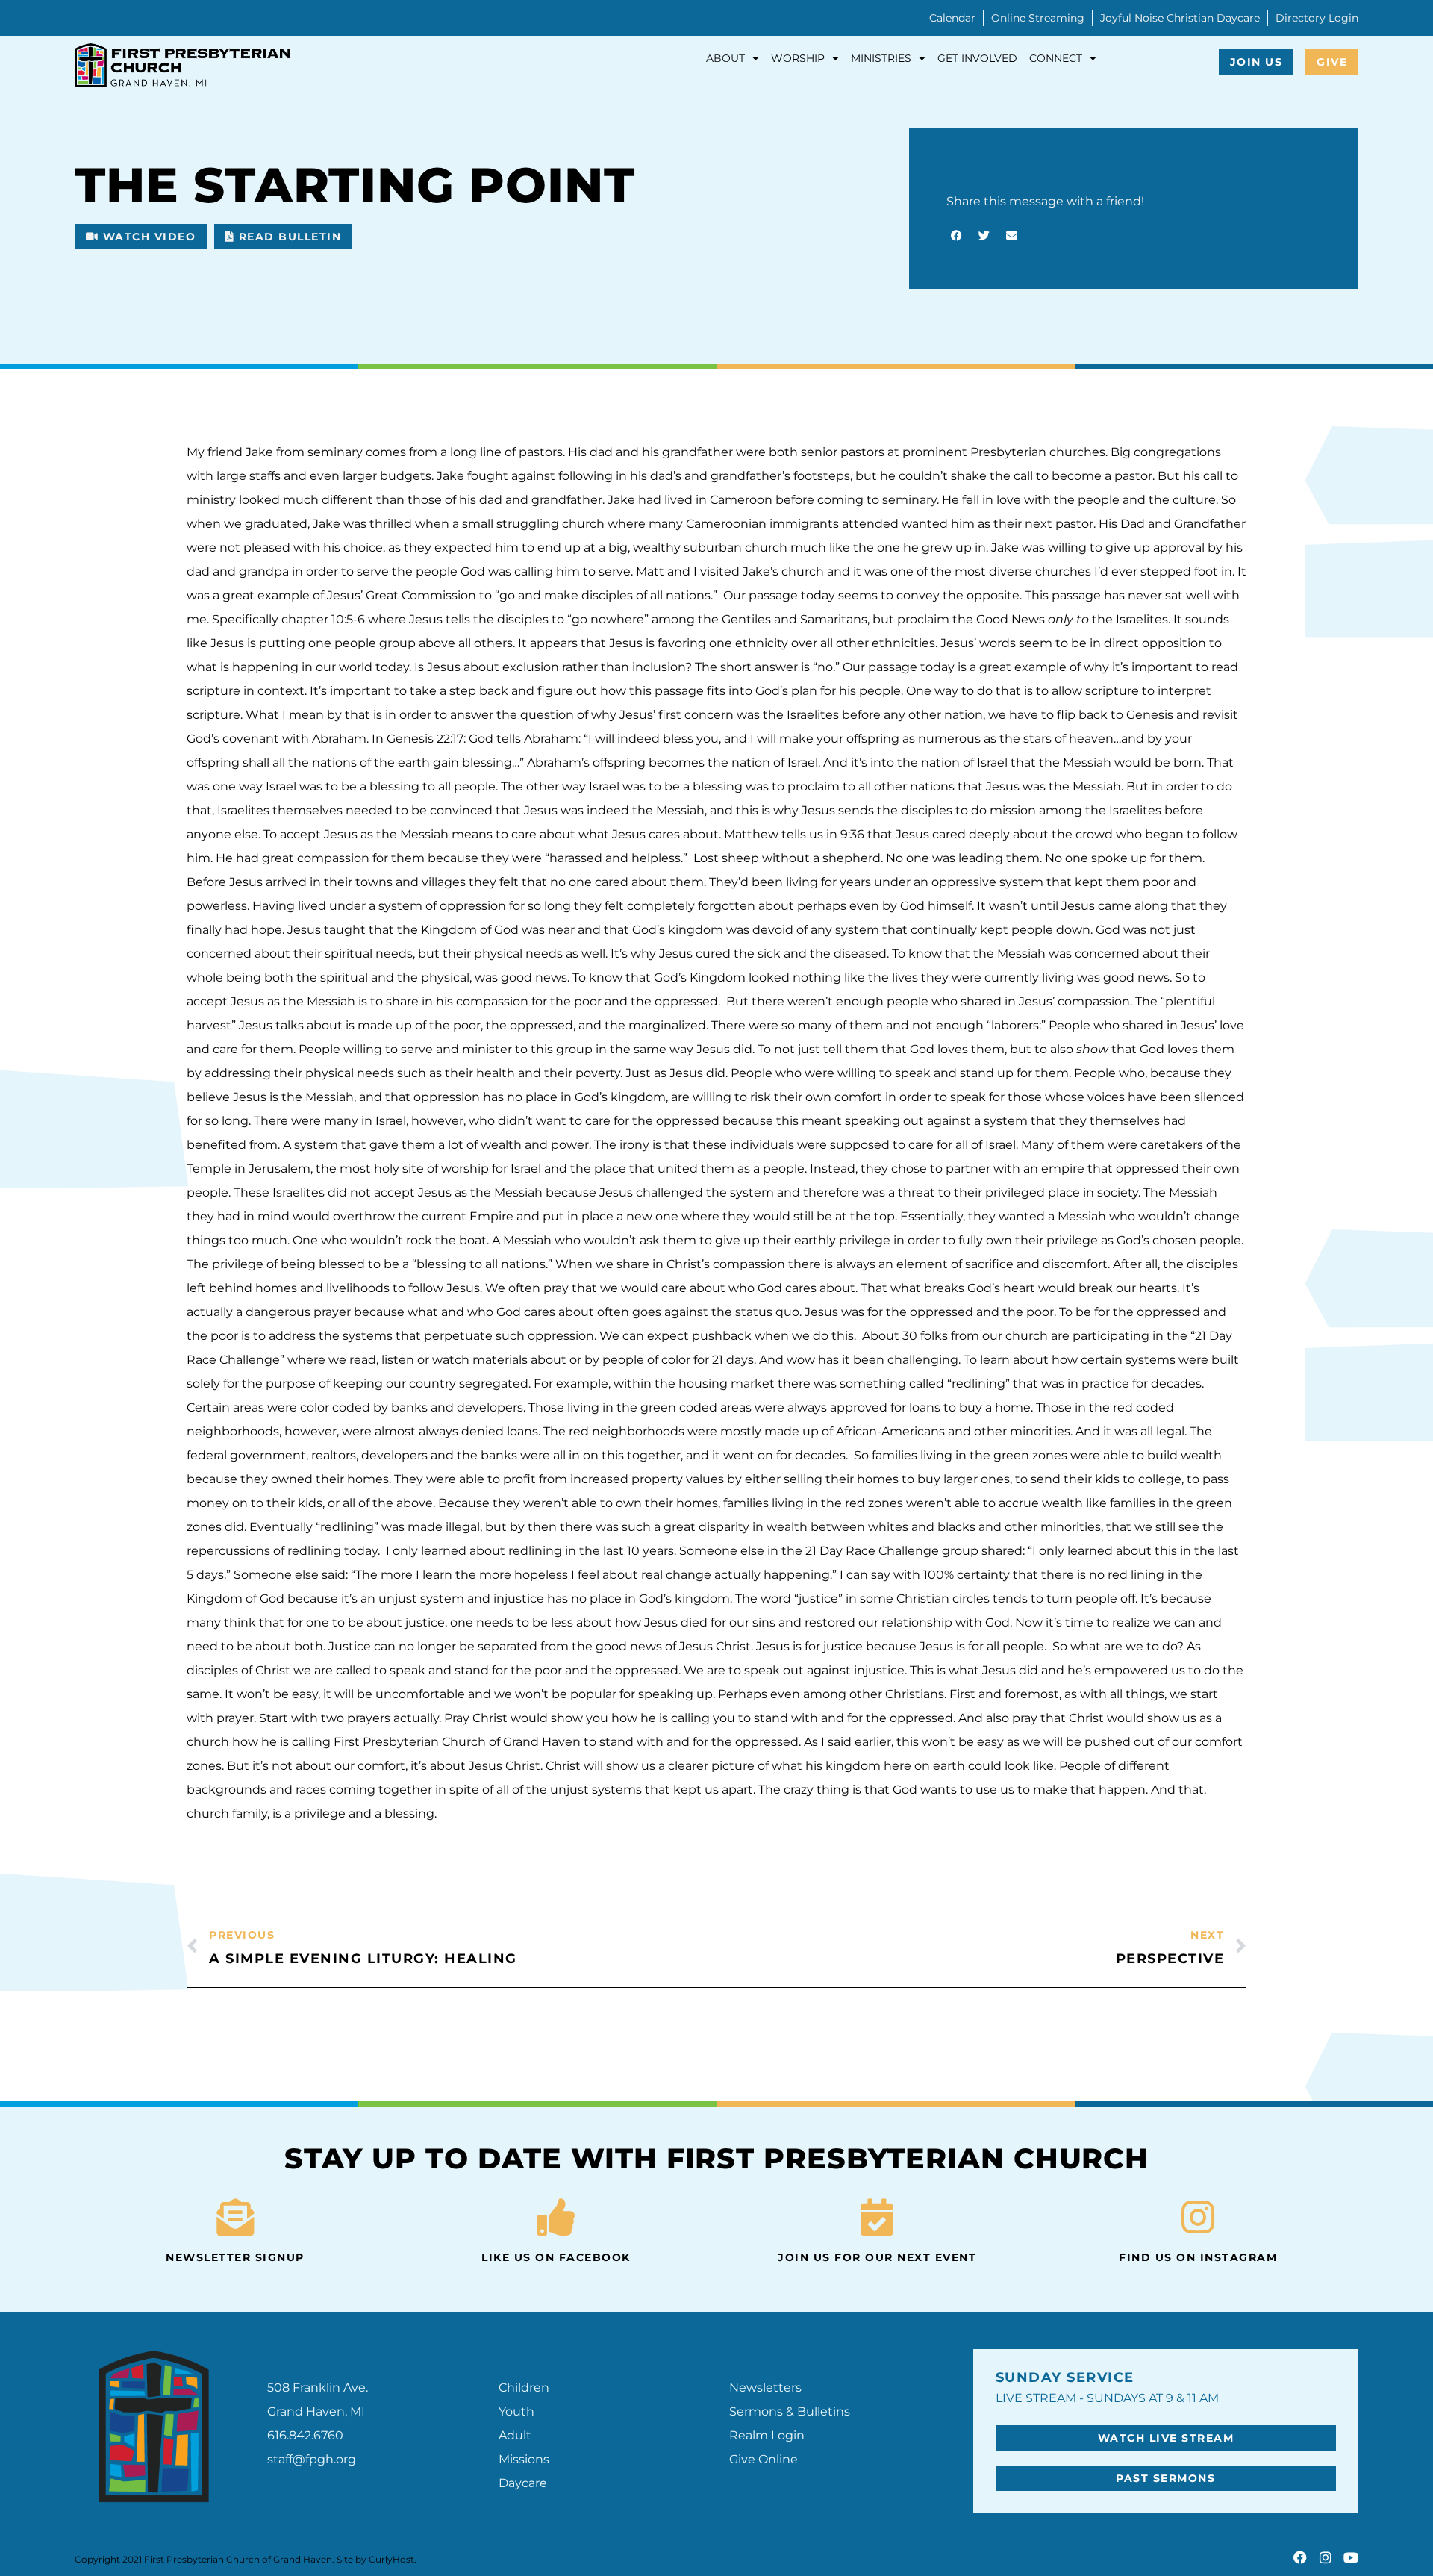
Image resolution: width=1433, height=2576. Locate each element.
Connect (1056, 58)
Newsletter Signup (235, 2257)
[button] (956, 236)
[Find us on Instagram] (1198, 2217)
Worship (798, 58)
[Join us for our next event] (877, 2217)
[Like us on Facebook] (556, 2217)
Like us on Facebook (556, 2257)
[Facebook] (1300, 2557)
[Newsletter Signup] (235, 2217)
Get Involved (977, 58)
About (725, 58)
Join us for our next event (877, 2257)
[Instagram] (1326, 2557)
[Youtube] (1351, 2557)
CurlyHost (391, 2559)
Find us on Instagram (1198, 2257)
